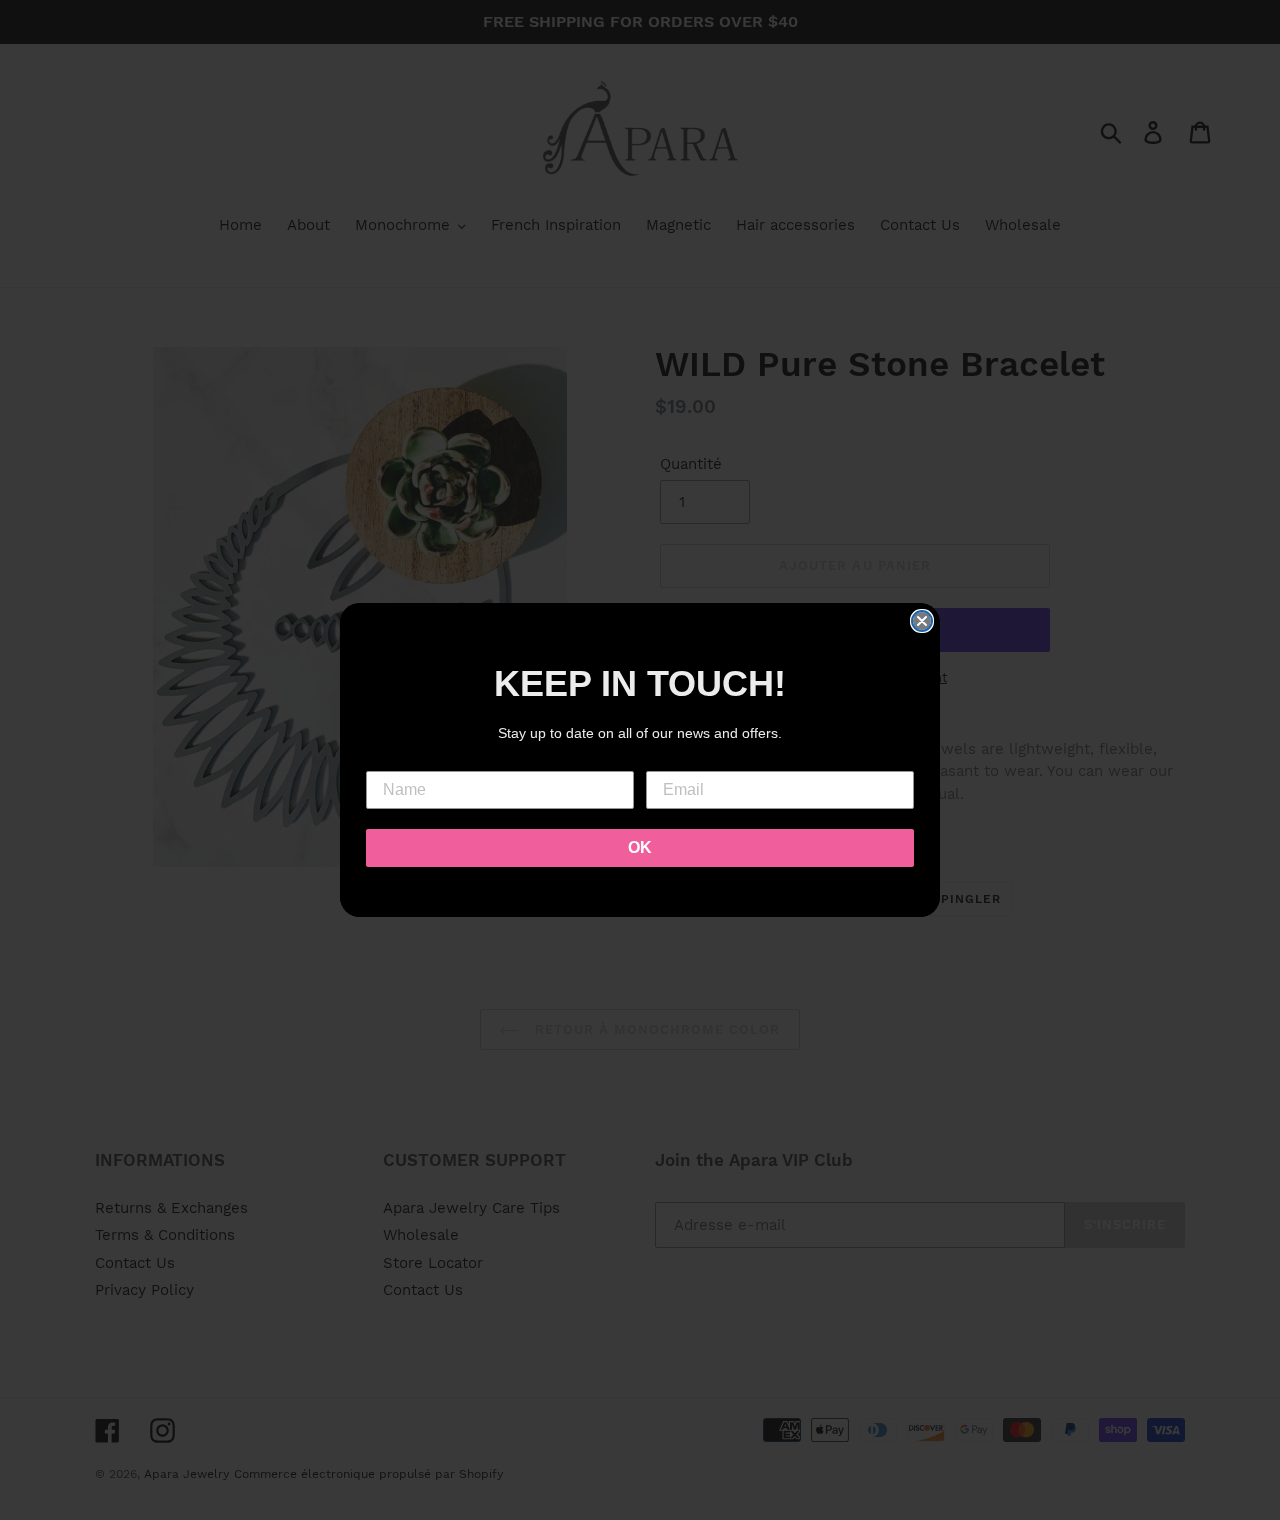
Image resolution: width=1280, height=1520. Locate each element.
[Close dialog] (922, 621)
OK (640, 847)
